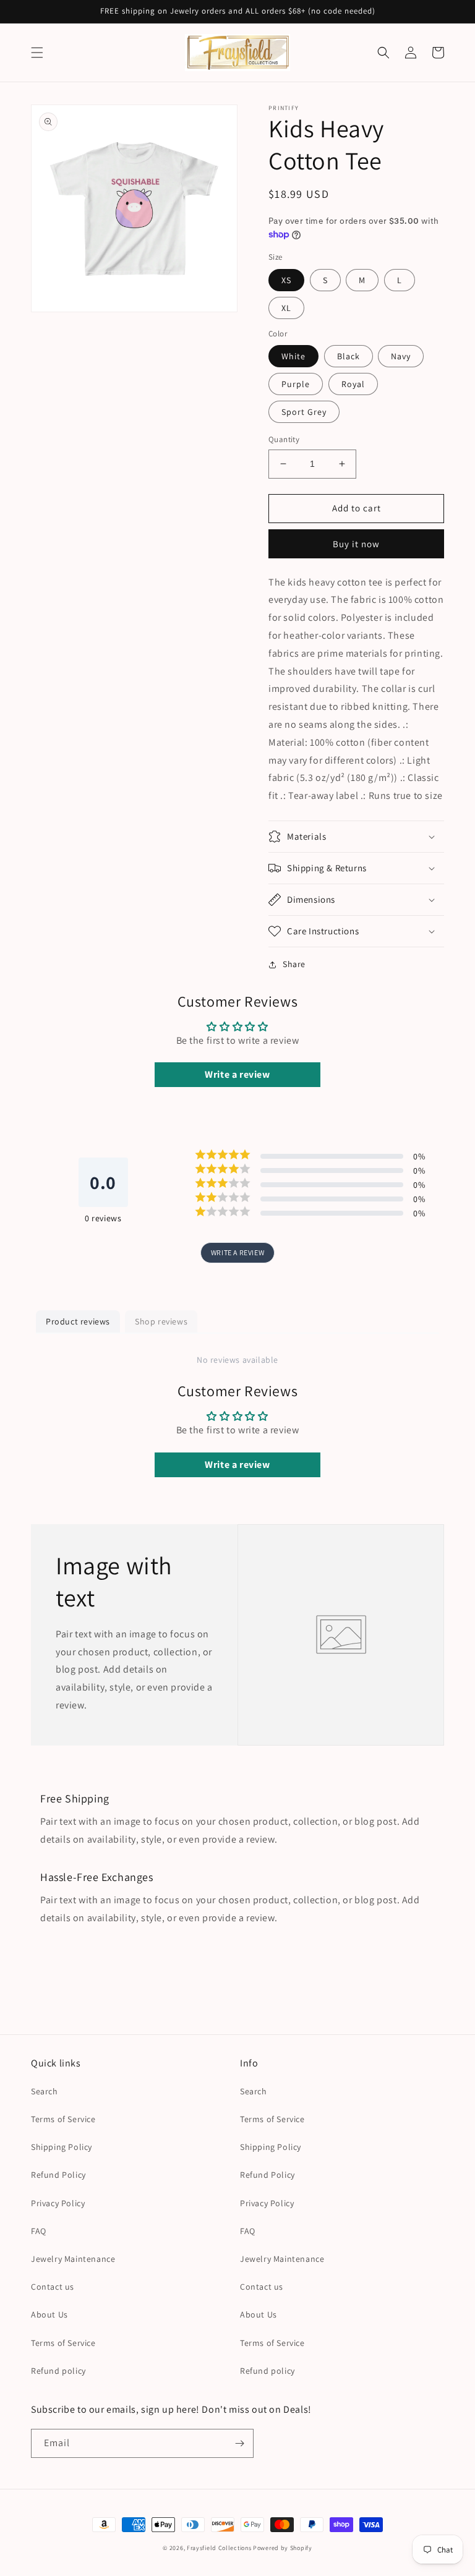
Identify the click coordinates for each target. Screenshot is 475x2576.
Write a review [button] (237, 1074)
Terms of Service (63, 2119)
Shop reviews (161, 1321)
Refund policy (58, 2371)
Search (45, 2091)
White (293, 356)
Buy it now (356, 544)
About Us (49, 2314)
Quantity (284, 439)
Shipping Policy (62, 2147)
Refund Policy (58, 2175)
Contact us (53, 2287)
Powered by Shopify (283, 2548)
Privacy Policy (58, 2203)
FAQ (39, 2231)
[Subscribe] (239, 2443)
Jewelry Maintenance (73, 2259)
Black (349, 356)
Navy (401, 356)
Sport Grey (304, 412)
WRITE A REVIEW (237, 1252)
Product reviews (78, 1321)
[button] (37, 53)
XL (286, 308)
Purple (296, 384)
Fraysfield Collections (220, 2548)
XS (286, 280)
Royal (353, 384)
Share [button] (294, 964)
